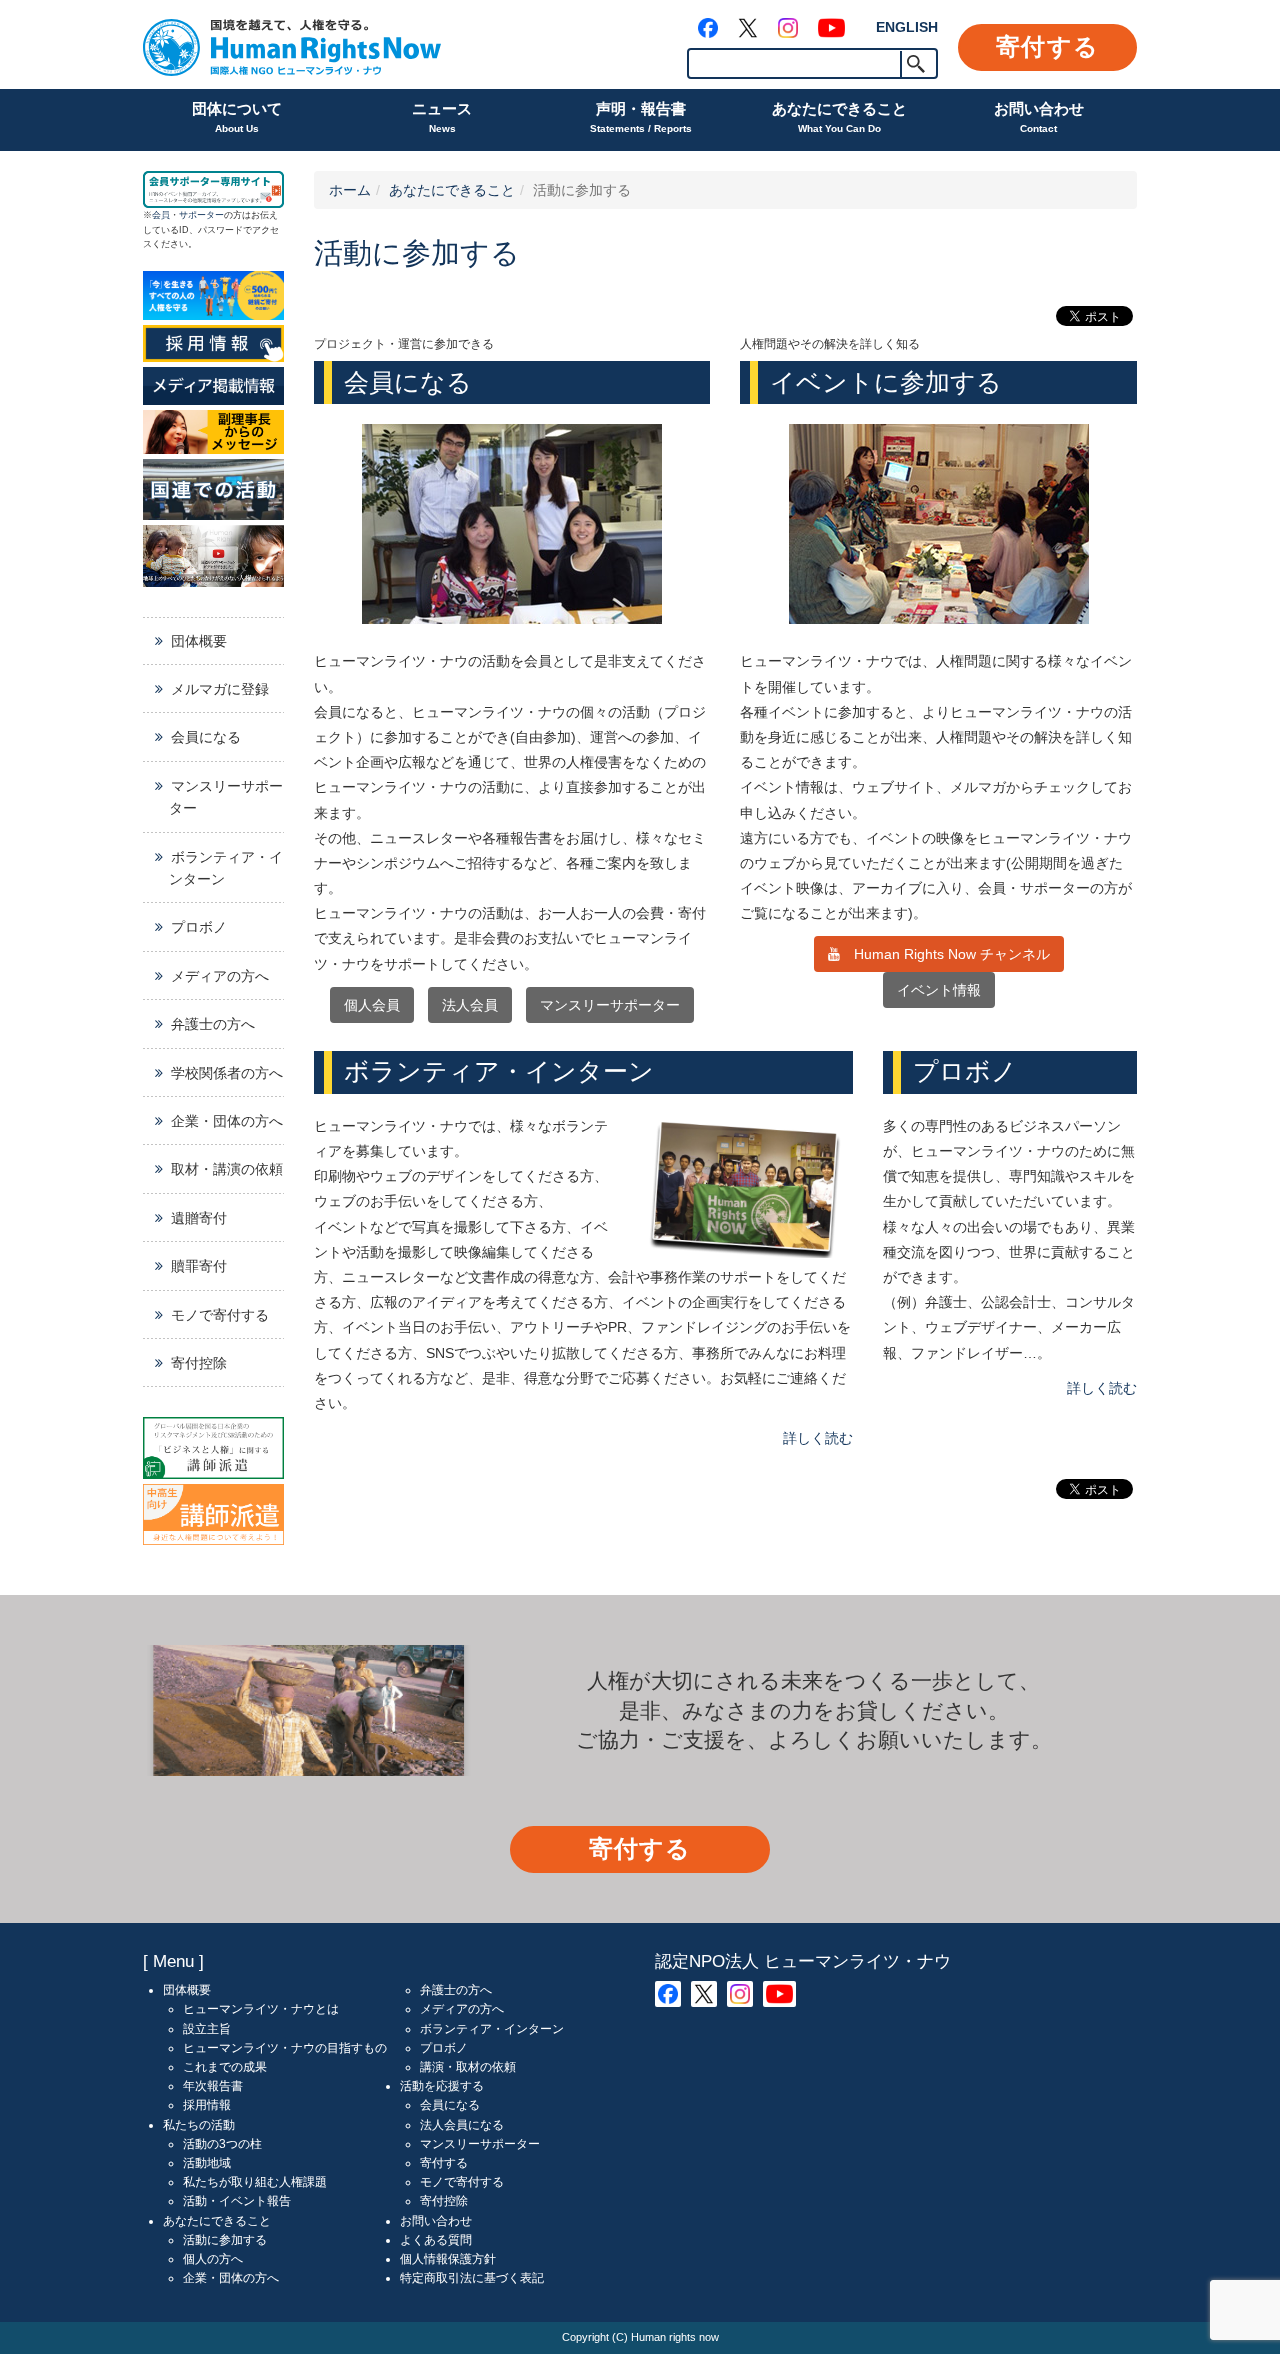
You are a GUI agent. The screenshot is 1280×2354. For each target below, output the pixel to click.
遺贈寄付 (199, 1218)
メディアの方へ (220, 976)
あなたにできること (839, 117)
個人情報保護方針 (448, 2259)
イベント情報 (939, 990)
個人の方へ (213, 2259)
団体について (237, 117)
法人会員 (470, 1005)
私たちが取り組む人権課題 (255, 2182)
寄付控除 (199, 1363)
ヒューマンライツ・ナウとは (261, 2009)
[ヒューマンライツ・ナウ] (292, 44)
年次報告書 (213, 2086)
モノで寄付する (220, 1315)
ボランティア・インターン (226, 868)
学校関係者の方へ (227, 1073)
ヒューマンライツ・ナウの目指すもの (285, 2048)
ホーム (350, 190)
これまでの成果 (225, 2067)
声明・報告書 (641, 117)
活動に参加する (225, 2240)
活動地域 (207, 2163)
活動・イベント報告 (237, 2201)
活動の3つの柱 (222, 2144)
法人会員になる (462, 2125)
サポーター (201, 215)
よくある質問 (436, 2240)
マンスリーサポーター (610, 1005)
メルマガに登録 (220, 689)
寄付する (1047, 46)
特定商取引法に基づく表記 (472, 2278)
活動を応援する (442, 2086)
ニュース (442, 117)
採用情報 (207, 2105)
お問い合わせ (1039, 117)
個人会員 (372, 1005)
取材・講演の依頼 (227, 1169)
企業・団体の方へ (227, 1121)
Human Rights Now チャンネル (945, 954)
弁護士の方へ (213, 1024)
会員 (161, 215)
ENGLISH (907, 27)
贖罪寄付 (199, 1266)
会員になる (206, 737)
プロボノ (199, 927)
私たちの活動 (199, 2125)
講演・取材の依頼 (468, 2067)
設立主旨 (207, 2029)
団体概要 (199, 641)
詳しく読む (818, 1438)
